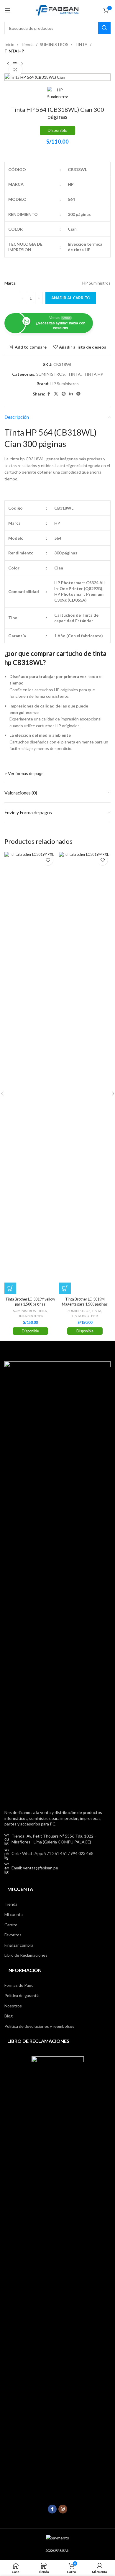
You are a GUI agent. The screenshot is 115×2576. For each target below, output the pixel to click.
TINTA (81, 44)
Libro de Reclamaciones (26, 1955)
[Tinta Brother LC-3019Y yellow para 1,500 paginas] (30, 1073)
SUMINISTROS (54, 44)
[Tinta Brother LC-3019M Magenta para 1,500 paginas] (85, 1073)
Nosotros (13, 2006)
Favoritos (13, 1935)
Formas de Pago (19, 1985)
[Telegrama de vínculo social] (78, 394)
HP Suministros (65, 384)
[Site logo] (57, 10)
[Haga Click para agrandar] (15, 70)
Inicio (9, 44)
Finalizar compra (19, 1945)
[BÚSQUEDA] (104, 28)
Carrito (11, 1925)
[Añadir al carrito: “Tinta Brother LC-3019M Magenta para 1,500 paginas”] (65, 1288)
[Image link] (57, 1582)
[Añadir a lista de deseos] (48, 860)
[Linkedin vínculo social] (71, 394)
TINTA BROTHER (30, 1316)
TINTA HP (14, 51)
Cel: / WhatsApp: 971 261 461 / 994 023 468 (52, 1853)
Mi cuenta (14, 1914)
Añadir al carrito (71, 298)
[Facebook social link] (49, 394)
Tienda (27, 44)
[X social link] (56, 394)
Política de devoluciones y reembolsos (39, 2026)
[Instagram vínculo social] (63, 2509)
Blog (9, 2016)
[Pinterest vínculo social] (64, 394)
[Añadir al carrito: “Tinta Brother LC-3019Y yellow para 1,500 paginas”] (10, 1288)
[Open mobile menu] (7, 10)
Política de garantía (22, 1995)
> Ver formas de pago (24, 773)
